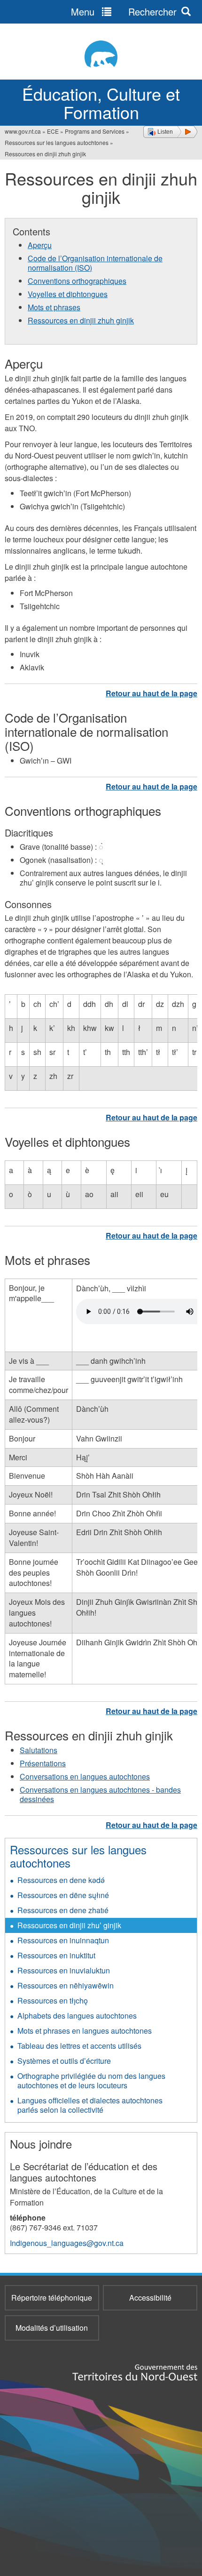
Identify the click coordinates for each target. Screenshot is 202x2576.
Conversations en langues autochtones (85, 1776)
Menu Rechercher (124, 12)
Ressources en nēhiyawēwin (66, 1985)
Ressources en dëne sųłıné (63, 1895)
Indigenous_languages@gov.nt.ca (67, 2243)
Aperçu (40, 245)
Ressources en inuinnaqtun (63, 1940)
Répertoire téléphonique (52, 2298)
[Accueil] (101, 54)
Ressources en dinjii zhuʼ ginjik (69, 1925)
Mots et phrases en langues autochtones (85, 2031)
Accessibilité (150, 2298)
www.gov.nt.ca (23, 131)
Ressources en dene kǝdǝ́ (61, 1880)
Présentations (43, 1763)
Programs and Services (95, 131)
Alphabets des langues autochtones (77, 2016)
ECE (53, 131)
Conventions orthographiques (77, 281)
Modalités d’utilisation (52, 2328)
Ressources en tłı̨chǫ (53, 2000)
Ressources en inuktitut (56, 1955)
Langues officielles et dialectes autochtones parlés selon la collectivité (90, 2105)
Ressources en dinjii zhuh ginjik (81, 320)
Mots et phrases (54, 307)
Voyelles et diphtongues (68, 294)
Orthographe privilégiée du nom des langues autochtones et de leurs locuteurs (91, 2081)
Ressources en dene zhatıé (63, 1910)
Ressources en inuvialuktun (64, 1970)
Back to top (151, 693)
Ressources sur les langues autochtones (57, 142)
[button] (170, 132)
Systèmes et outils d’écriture (64, 2061)
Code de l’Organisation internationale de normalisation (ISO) (95, 263)
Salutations (39, 1750)
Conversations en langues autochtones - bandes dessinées (100, 1794)
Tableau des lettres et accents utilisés (79, 2046)
